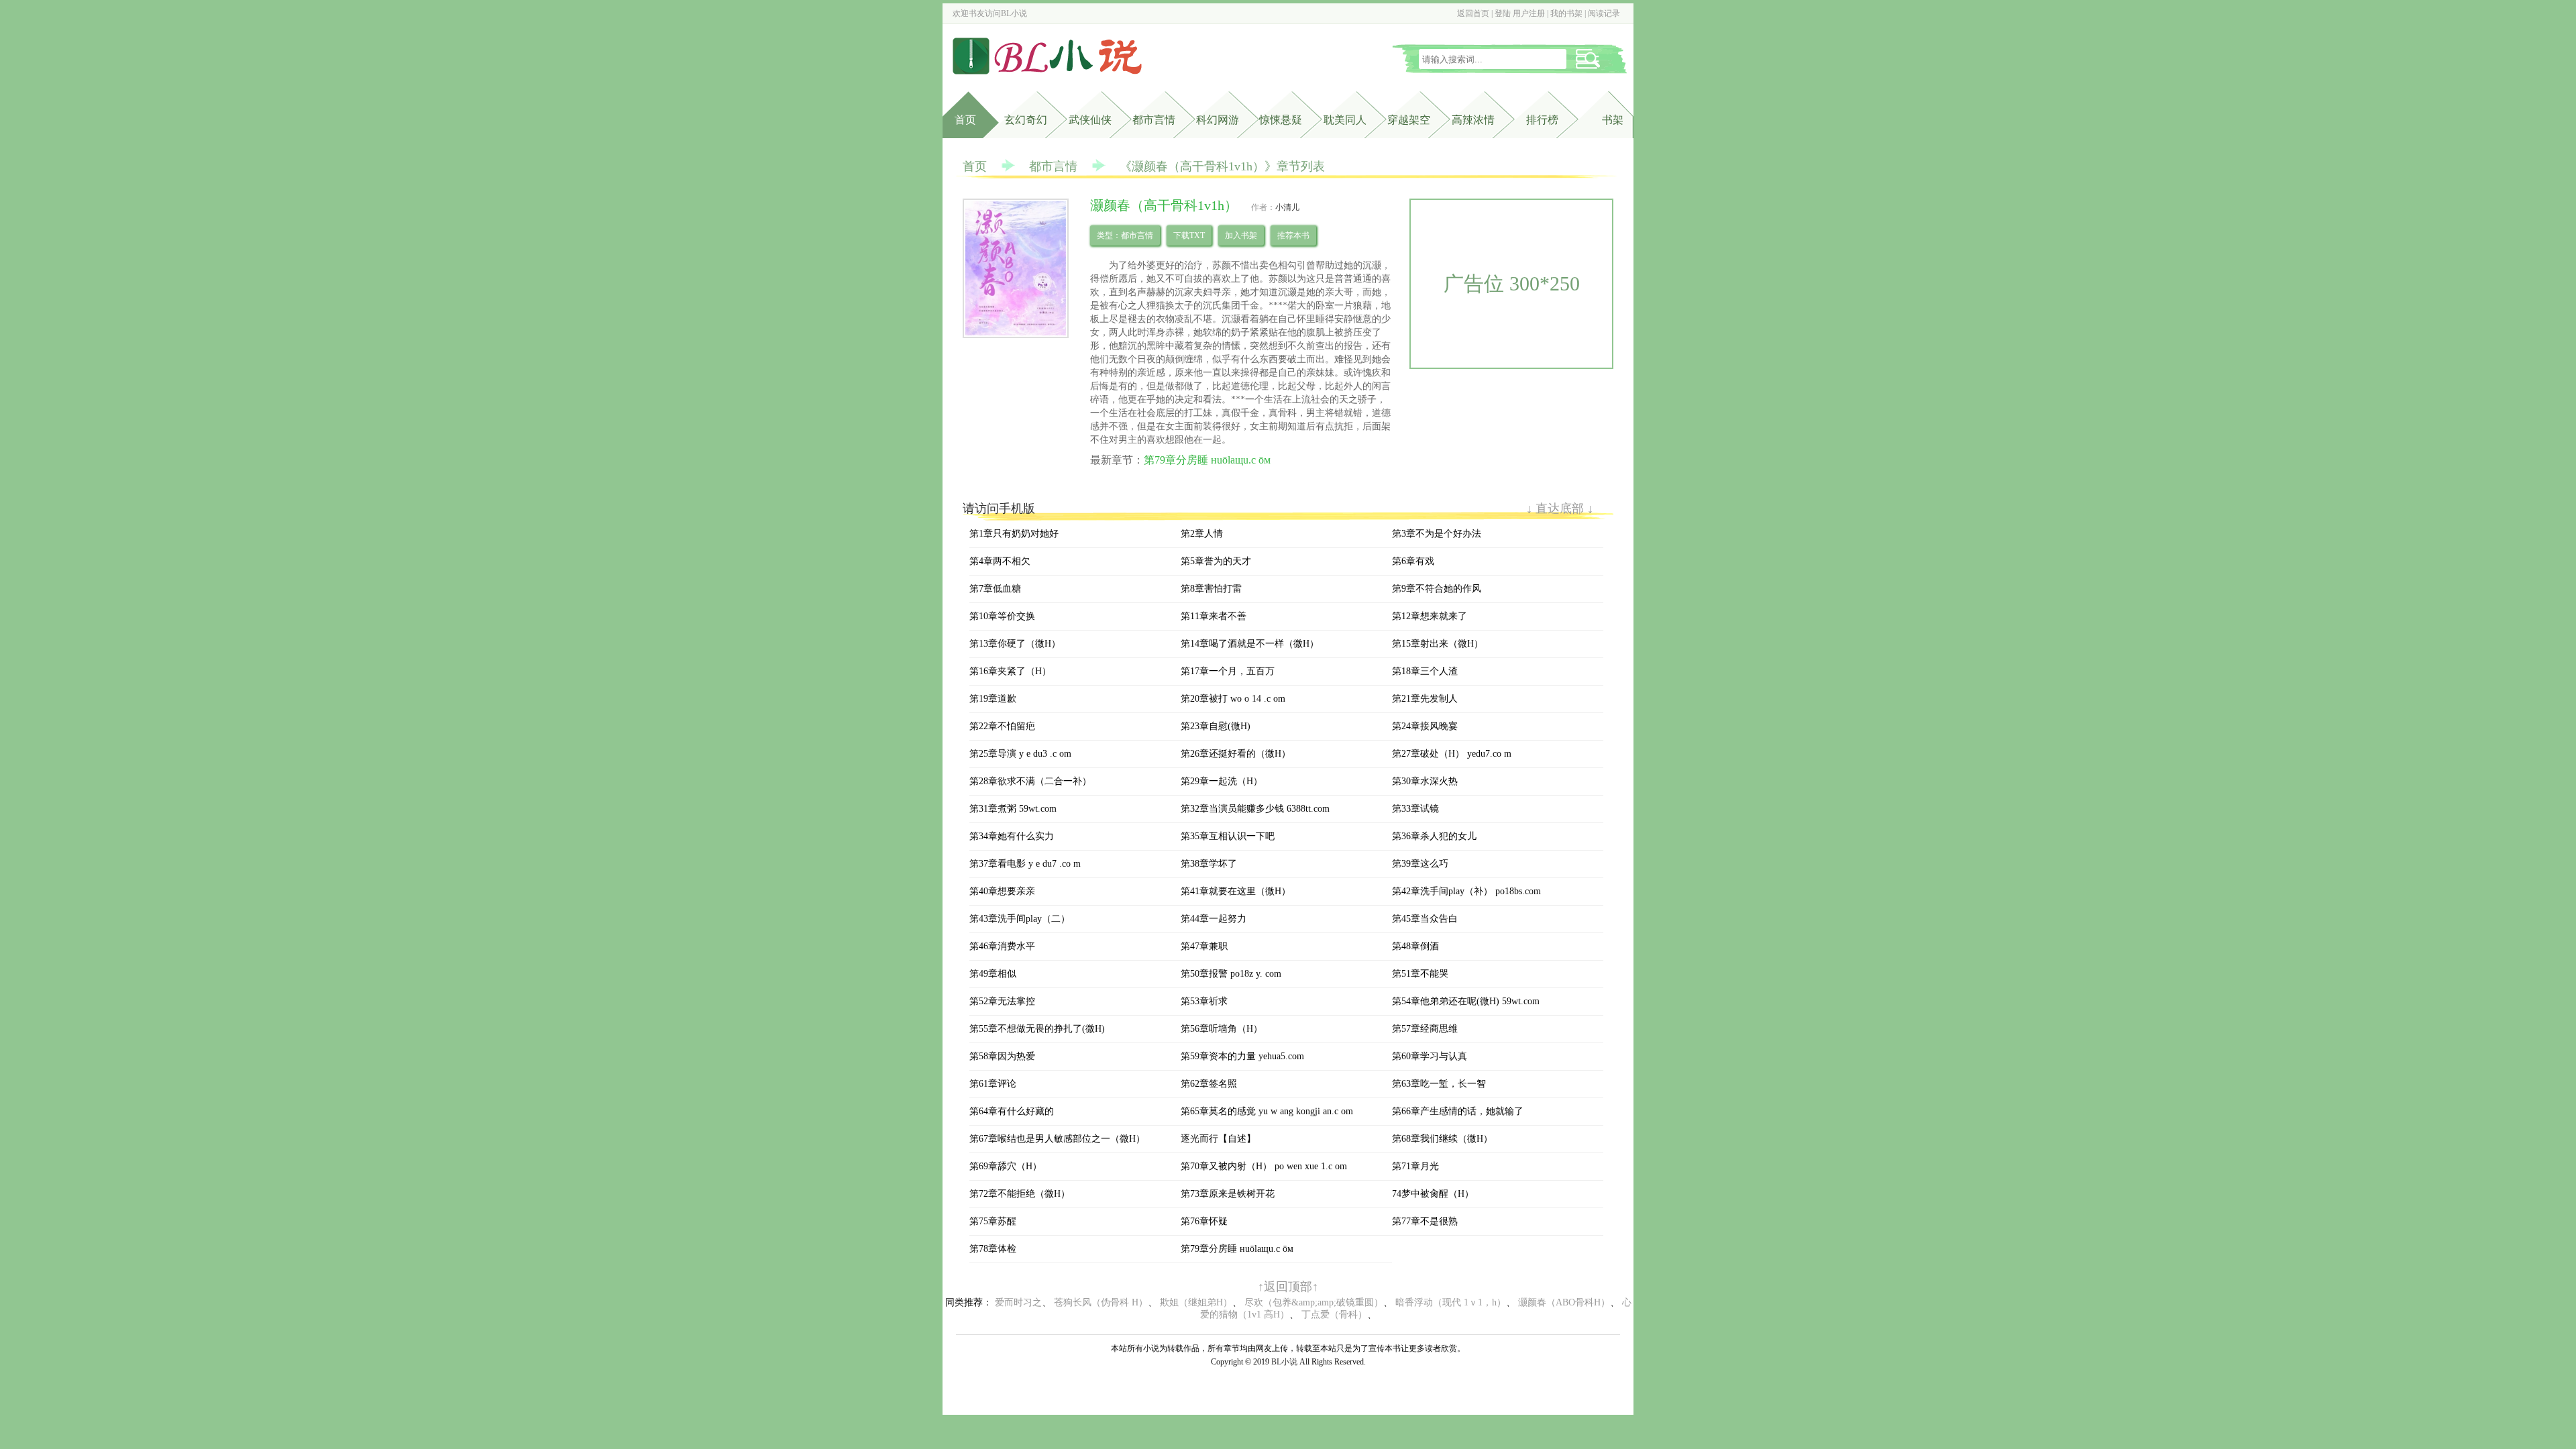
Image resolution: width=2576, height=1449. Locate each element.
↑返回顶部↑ (1288, 1287)
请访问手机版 (999, 508)
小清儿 (1287, 207)
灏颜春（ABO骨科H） (1564, 1302)
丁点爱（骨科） (1334, 1314)
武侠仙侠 (1090, 120)
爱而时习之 (1018, 1302)
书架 (1613, 120)
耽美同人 (1345, 120)
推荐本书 (1293, 235)
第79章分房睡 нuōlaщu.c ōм (1207, 460)
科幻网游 (1218, 120)
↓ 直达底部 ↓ (1560, 508)
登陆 (1503, 13)
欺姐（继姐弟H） (1196, 1302)
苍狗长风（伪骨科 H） (1101, 1302)
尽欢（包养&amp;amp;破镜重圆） (1314, 1302)
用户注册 (1529, 13)
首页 (965, 120)
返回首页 (1473, 13)
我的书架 (1566, 13)
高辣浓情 (1473, 120)
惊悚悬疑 (1281, 120)
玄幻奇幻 (1026, 120)
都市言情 (1154, 120)
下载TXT (1189, 235)
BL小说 (1014, 13)
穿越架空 (1409, 120)
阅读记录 (1604, 13)
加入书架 (1241, 235)
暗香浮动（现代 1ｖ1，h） (1451, 1302)
